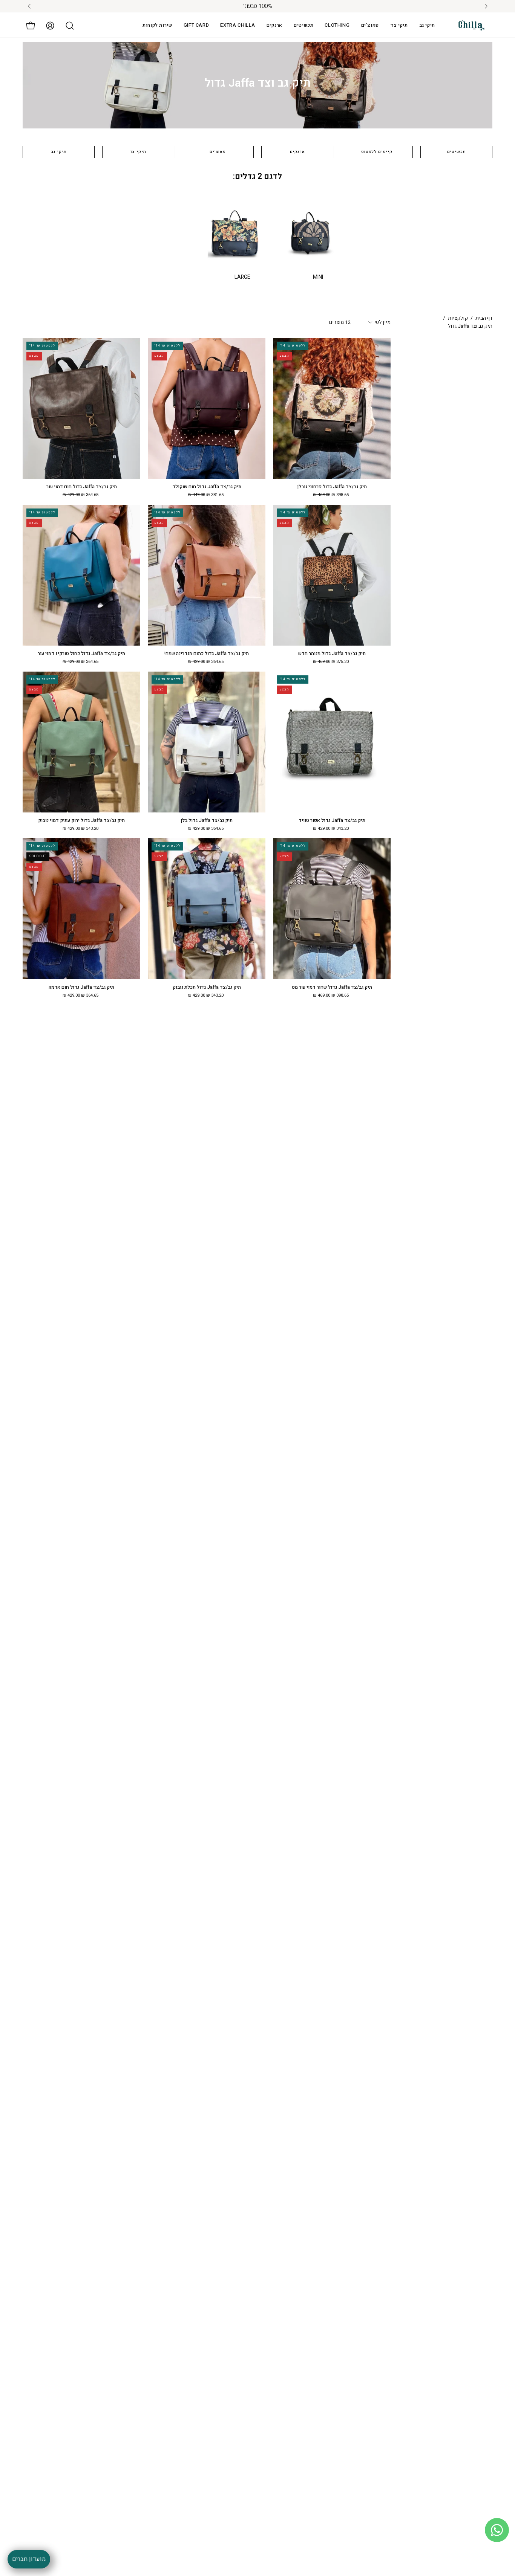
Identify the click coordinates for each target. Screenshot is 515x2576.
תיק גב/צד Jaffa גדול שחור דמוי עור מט (332, 987)
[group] (257, 6)
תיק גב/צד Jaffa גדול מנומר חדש (332, 654)
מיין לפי (382, 322)
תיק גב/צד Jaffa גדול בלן (207, 821)
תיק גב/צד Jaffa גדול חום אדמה (81, 987)
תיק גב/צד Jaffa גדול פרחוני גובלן (332, 487)
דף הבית (484, 318)
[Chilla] (472, 25)
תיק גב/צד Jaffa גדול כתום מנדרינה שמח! (207, 654)
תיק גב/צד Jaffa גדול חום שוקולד (207, 487)
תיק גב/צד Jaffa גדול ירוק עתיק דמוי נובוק (81, 821)
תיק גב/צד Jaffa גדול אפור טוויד (332, 821)
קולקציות (458, 318)
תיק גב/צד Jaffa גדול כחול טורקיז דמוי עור (81, 654)
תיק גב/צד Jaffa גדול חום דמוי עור (82, 487)
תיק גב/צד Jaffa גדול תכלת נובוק (207, 987)
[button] (238, 25)
